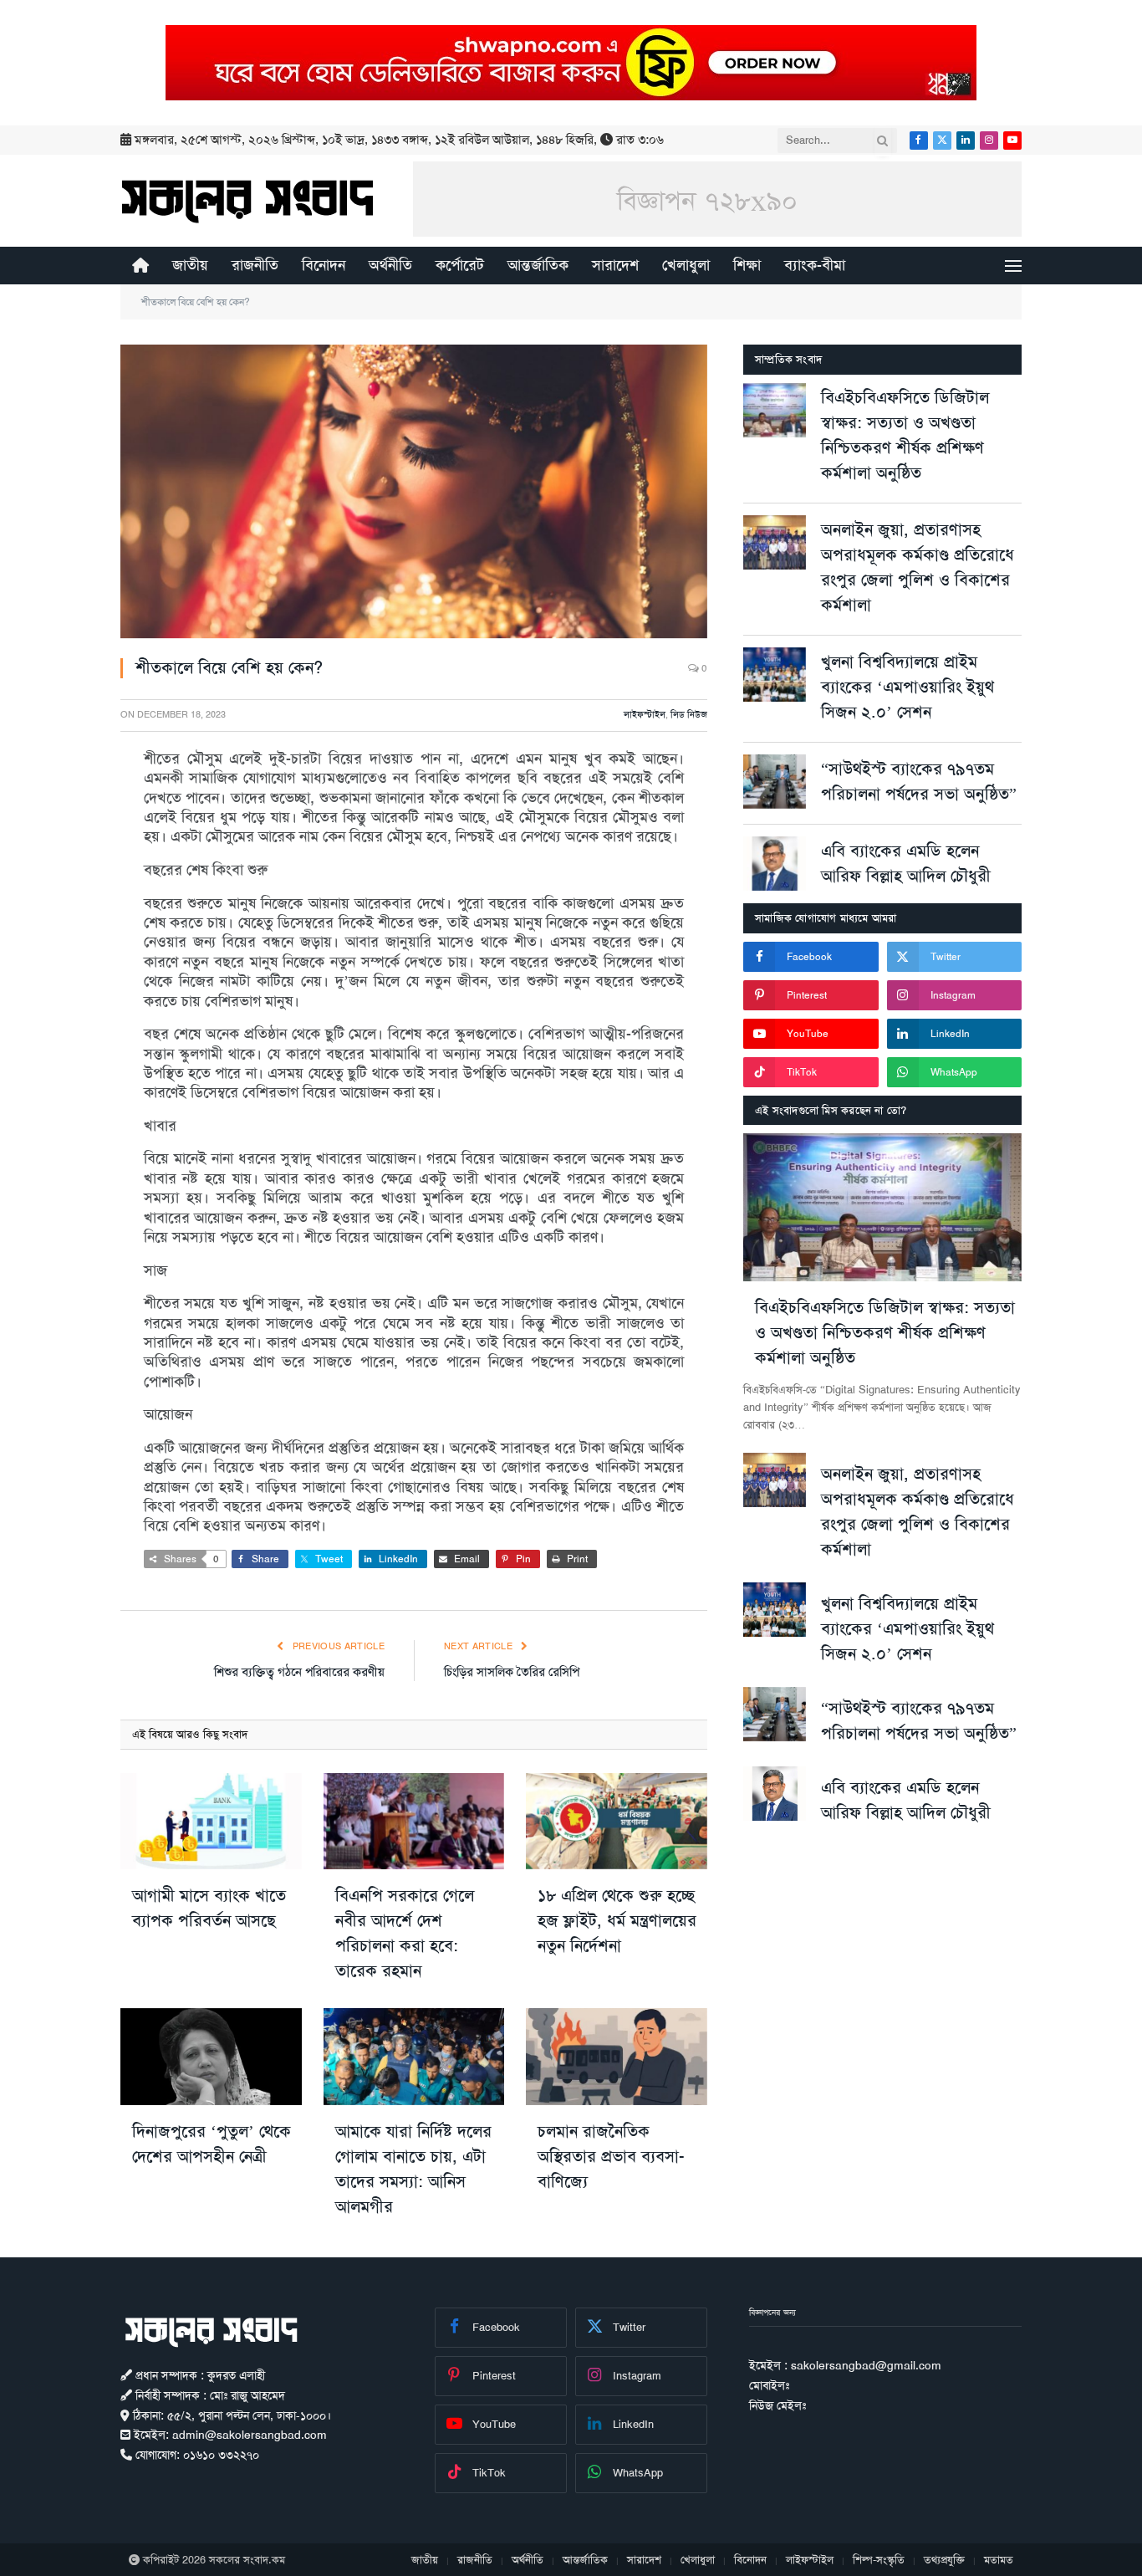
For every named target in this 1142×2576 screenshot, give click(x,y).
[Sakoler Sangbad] (247, 201)
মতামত (999, 2560)
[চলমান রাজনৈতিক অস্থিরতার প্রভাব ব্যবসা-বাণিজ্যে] (617, 2056)
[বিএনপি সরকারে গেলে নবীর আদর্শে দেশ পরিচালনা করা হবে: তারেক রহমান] (414, 1821)
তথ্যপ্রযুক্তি (944, 2560)
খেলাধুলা (686, 265)
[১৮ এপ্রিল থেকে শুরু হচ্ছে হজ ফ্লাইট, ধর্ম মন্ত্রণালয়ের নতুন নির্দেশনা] (617, 1821)
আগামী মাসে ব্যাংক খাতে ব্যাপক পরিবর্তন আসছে (209, 1908)
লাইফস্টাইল (645, 715)
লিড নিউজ (689, 715)
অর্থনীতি (390, 265)
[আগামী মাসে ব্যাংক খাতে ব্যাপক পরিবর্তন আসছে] (211, 1821)
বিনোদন (324, 265)
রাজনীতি (255, 265)
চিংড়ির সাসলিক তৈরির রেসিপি (512, 1672)
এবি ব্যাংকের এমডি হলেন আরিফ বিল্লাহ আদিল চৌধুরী (906, 863)
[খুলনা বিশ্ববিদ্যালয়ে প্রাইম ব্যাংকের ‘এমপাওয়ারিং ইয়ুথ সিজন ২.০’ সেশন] (775, 675)
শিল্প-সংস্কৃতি (879, 2560)
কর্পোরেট (460, 265)
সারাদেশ (615, 265)
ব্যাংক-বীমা (815, 265)
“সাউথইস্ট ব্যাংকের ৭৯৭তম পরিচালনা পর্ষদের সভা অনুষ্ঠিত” (919, 781)
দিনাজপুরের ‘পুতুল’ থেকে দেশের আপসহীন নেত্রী (212, 2144)
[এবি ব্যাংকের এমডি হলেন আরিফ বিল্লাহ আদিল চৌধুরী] (775, 864)
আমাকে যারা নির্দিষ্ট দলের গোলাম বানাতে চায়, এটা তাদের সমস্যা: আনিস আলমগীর (413, 2169)
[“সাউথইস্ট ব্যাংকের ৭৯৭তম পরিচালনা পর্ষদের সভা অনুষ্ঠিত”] (775, 782)
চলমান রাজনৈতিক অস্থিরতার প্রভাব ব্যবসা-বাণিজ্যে (611, 2156)
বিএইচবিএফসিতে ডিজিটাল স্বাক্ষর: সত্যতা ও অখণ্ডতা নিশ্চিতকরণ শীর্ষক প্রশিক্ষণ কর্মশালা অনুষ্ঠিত (905, 435)
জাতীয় (190, 265)
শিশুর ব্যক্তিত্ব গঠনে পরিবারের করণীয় (299, 1672)
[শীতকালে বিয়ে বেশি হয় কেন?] (414, 491)
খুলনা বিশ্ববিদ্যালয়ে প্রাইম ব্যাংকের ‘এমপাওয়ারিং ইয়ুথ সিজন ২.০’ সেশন (907, 687)
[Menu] (1013, 266)
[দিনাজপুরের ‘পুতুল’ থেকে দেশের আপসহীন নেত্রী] (211, 2056)
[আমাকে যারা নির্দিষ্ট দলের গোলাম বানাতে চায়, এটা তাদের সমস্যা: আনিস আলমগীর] (414, 2056)
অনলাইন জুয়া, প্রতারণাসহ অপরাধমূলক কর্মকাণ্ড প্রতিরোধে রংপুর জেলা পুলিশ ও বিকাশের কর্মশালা (918, 567)
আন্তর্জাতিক (538, 265)
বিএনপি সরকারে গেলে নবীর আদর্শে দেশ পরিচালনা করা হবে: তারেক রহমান (405, 1933)
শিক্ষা (747, 265)
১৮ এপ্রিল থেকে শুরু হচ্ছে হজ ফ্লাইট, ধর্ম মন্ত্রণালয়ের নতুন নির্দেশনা (617, 1920)
